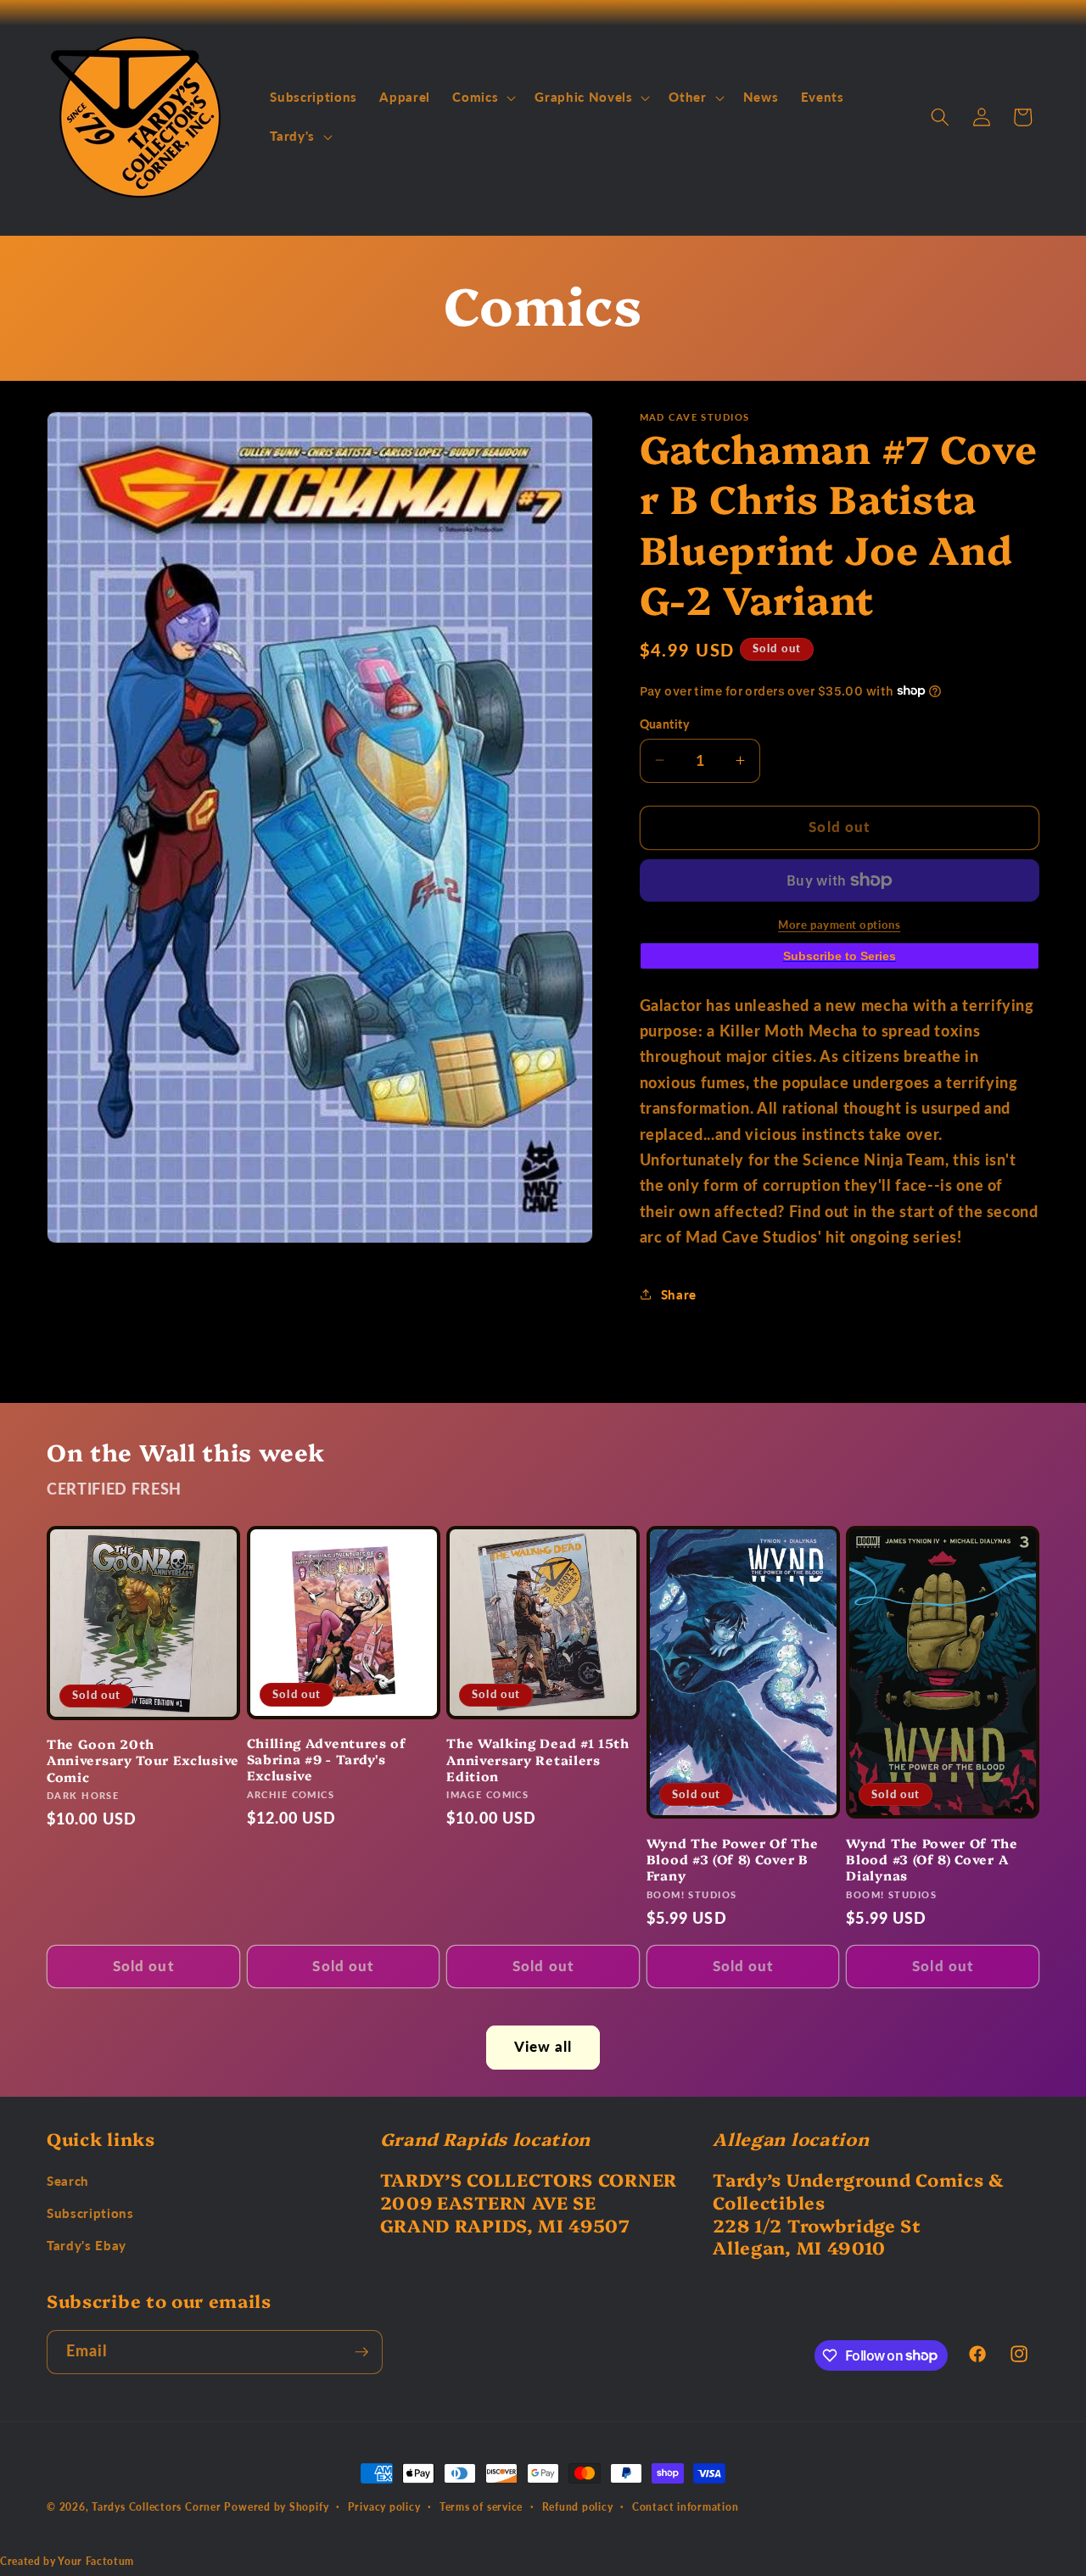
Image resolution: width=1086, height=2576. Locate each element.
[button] (482, 98)
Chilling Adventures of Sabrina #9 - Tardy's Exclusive (327, 1759)
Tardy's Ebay (87, 2245)
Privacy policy (384, 2507)
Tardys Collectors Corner (156, 2507)
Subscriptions (90, 2213)
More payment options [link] (839, 924)
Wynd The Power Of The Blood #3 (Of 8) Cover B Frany (733, 1859)
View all (543, 2047)
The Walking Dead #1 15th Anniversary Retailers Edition (538, 1759)
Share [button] (679, 1294)
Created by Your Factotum (67, 2561)
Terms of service (481, 2507)
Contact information (686, 2507)
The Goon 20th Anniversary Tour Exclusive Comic (143, 1760)
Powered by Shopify (276, 2507)
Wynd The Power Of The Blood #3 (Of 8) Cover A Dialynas (932, 1859)
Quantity (665, 723)
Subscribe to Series (840, 956)
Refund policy (578, 2507)
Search (68, 2181)
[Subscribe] (361, 2352)
